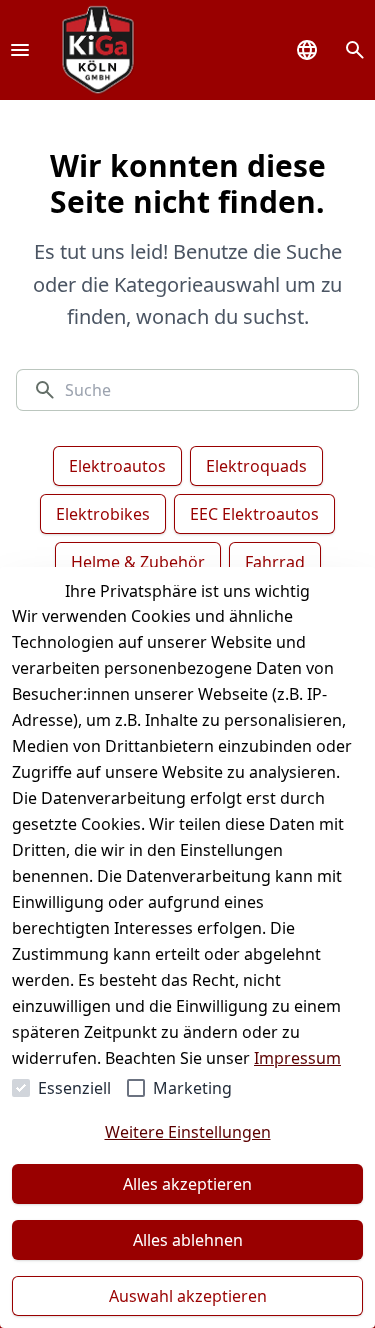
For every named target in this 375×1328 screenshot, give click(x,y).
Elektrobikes (103, 514)
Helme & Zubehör (138, 562)
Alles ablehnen (188, 1240)
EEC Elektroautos (254, 514)
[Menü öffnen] (20, 50)
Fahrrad (275, 562)
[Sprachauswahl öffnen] (307, 50)
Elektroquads (256, 466)
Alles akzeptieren (187, 1184)
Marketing (192, 1088)
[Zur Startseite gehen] (98, 50)
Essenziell (74, 1088)
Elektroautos (117, 466)
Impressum (297, 1058)
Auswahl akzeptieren (188, 1296)
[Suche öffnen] (355, 50)
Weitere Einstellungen (188, 1132)
